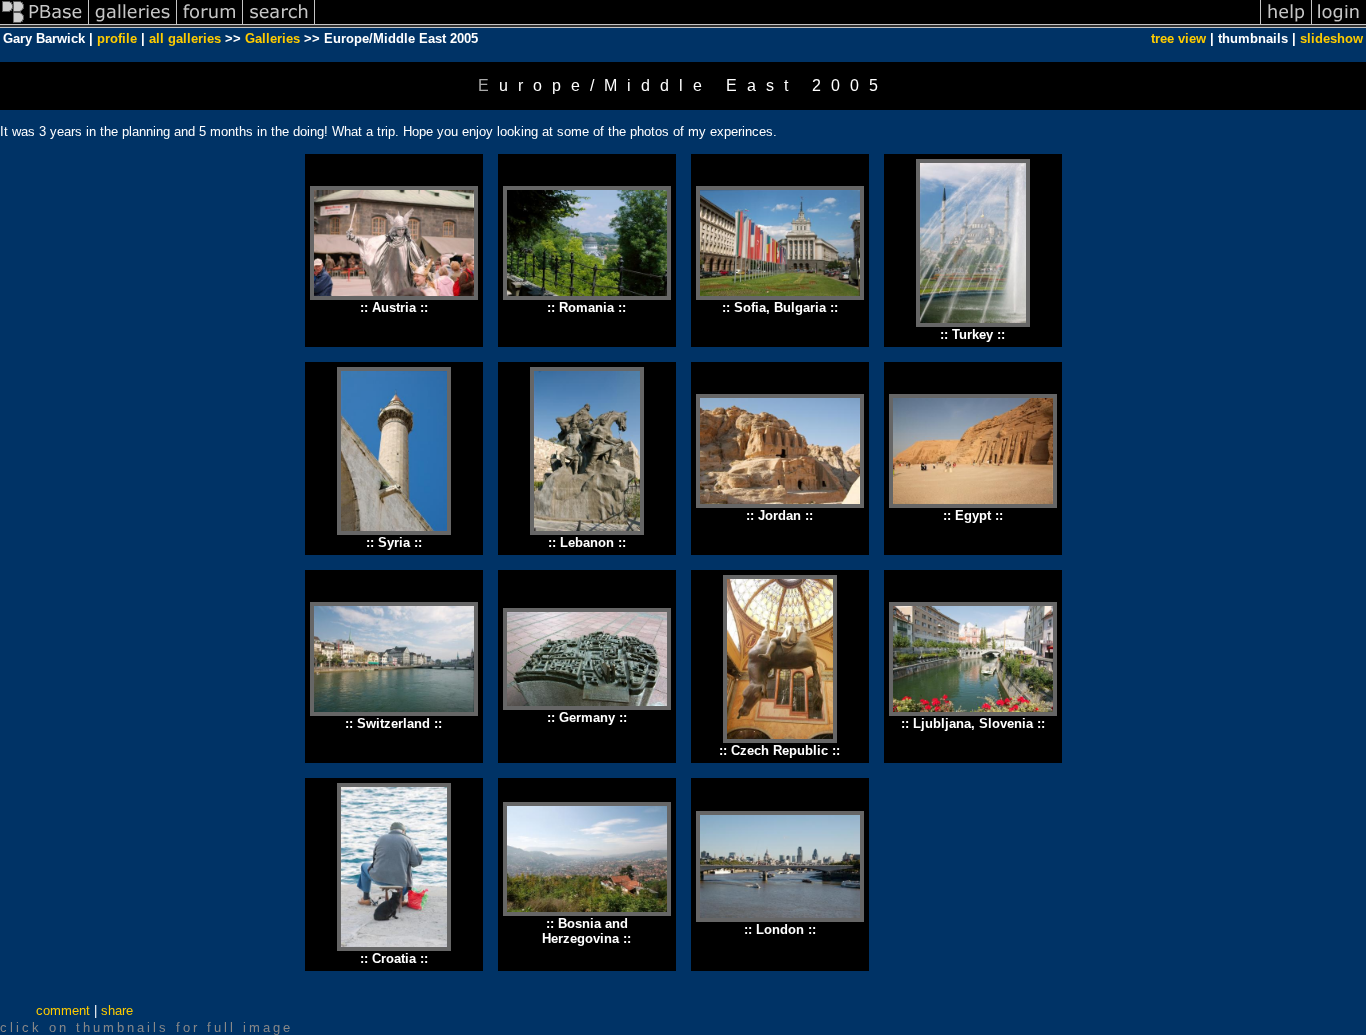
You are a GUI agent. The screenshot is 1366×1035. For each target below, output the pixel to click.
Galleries (272, 38)
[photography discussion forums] (210, 23)
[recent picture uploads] (133, 23)
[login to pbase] (1339, 23)
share (117, 1010)
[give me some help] (1286, 23)
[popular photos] (787, 23)
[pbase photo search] (279, 23)
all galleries (185, 38)
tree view (1178, 38)
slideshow (1331, 38)
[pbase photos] (44, 23)
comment (63, 1010)
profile (117, 38)
